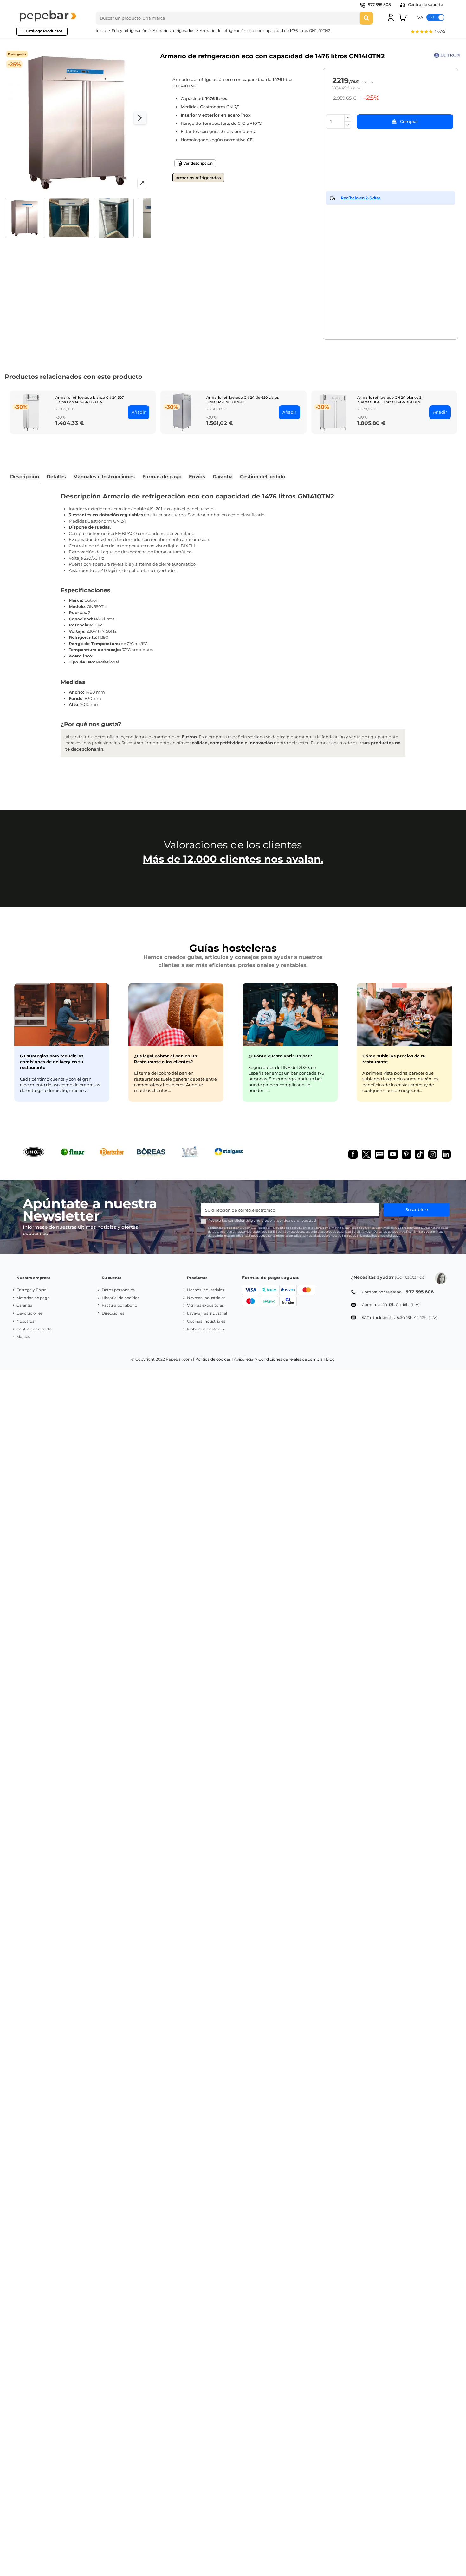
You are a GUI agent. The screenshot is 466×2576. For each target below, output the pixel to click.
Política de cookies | (214, 1359)
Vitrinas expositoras (205, 1305)
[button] (428, 32)
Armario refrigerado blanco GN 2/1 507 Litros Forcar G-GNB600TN (90, 400)
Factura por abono (120, 1305)
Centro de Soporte (34, 1329)
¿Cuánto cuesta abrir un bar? (280, 1056)
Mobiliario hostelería (206, 1329)
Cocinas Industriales (206, 1321)
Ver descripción (197, 163)
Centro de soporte (425, 5)
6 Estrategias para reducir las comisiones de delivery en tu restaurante (52, 1062)
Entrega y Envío (32, 1290)
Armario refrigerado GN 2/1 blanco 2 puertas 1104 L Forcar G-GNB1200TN (389, 400)
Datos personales (118, 1290)
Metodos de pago (33, 1298)
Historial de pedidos (121, 1298)
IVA (420, 17)
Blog (330, 1359)
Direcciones (113, 1313)
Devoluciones (29, 1313)
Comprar (409, 121)
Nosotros (25, 1321)
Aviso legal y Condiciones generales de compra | (279, 1359)
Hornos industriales (206, 1290)
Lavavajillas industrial (207, 1313)
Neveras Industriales (206, 1298)
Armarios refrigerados (198, 178)
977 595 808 (379, 5)
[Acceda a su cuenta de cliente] (391, 17)
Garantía (24, 1305)
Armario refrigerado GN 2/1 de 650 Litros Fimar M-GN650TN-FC (243, 400)
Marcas (23, 1337)
